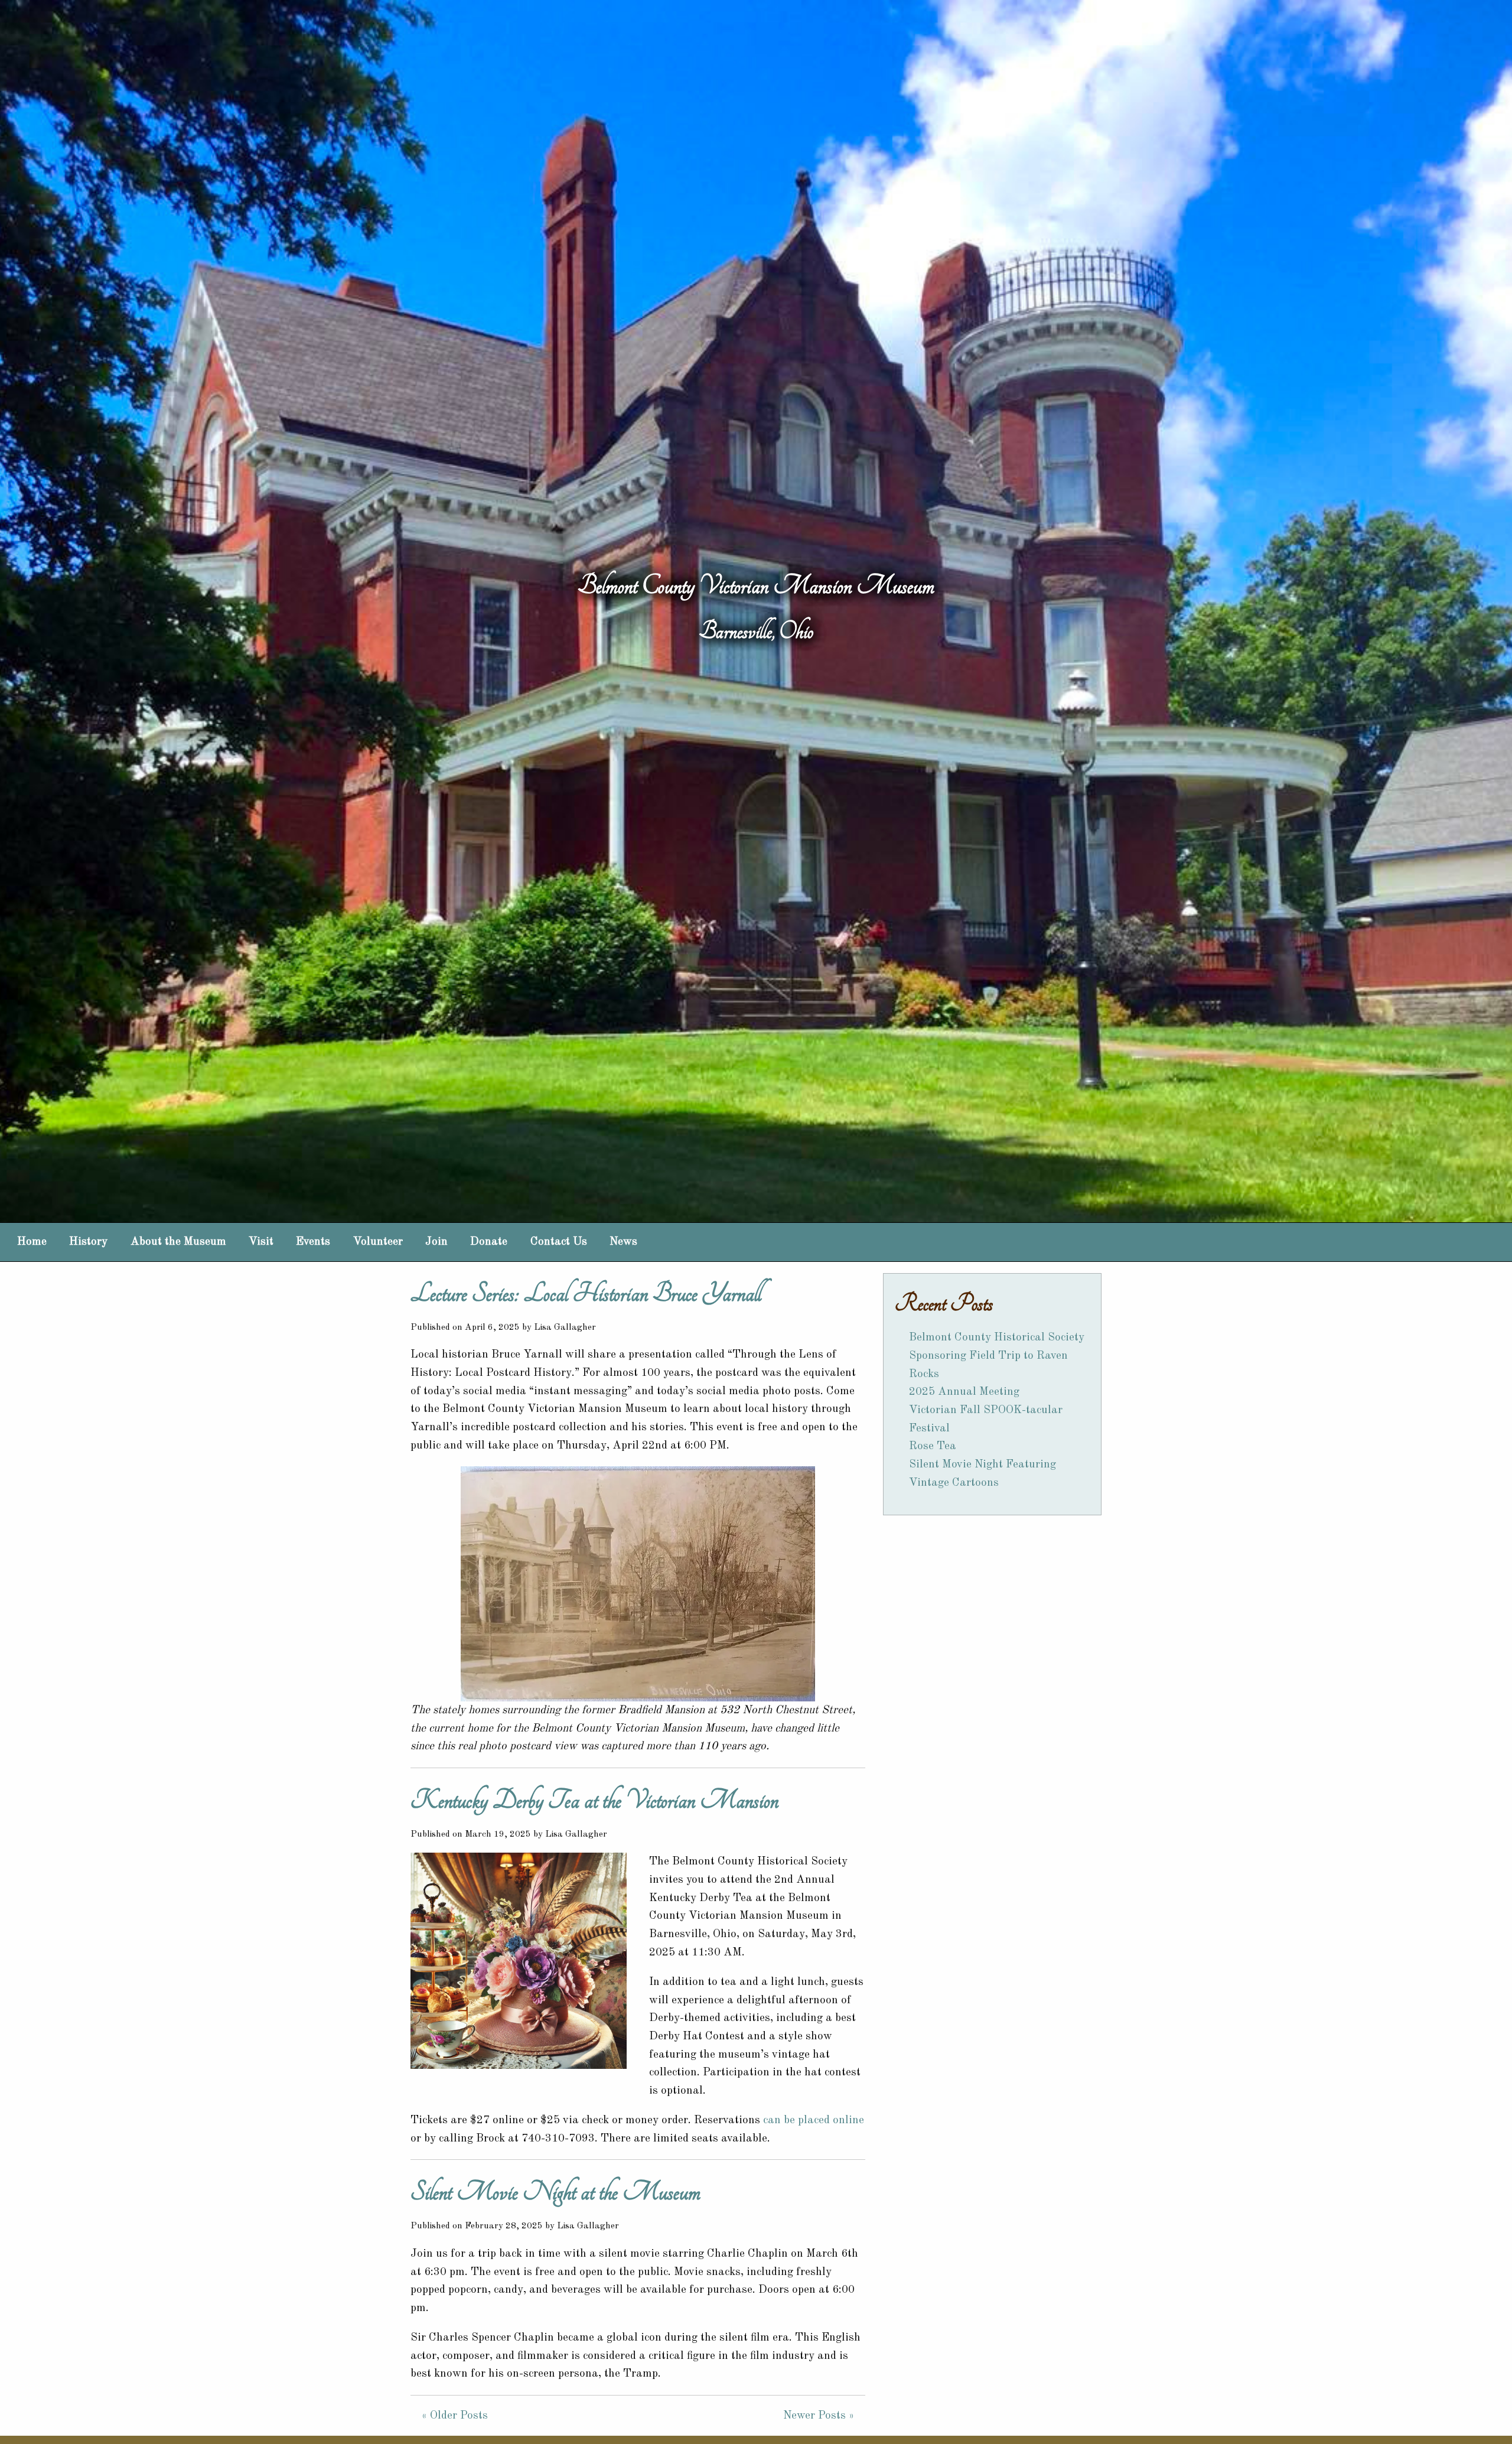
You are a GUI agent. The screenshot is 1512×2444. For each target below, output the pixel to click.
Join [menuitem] (436, 1242)
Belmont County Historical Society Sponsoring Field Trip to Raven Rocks (997, 1356)
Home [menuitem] (32, 1242)
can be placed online (814, 2120)
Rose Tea (933, 1446)
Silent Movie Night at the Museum (555, 2192)
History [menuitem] (88, 1242)
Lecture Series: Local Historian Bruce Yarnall (586, 1293)
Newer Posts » (819, 2416)
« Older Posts (455, 2416)
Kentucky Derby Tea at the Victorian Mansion (594, 1800)
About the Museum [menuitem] (178, 1242)
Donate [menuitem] (489, 1242)
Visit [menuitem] (261, 1242)
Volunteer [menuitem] (378, 1242)
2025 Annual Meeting (964, 1392)
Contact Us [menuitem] (559, 1242)
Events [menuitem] (313, 1242)
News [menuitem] (623, 1242)
